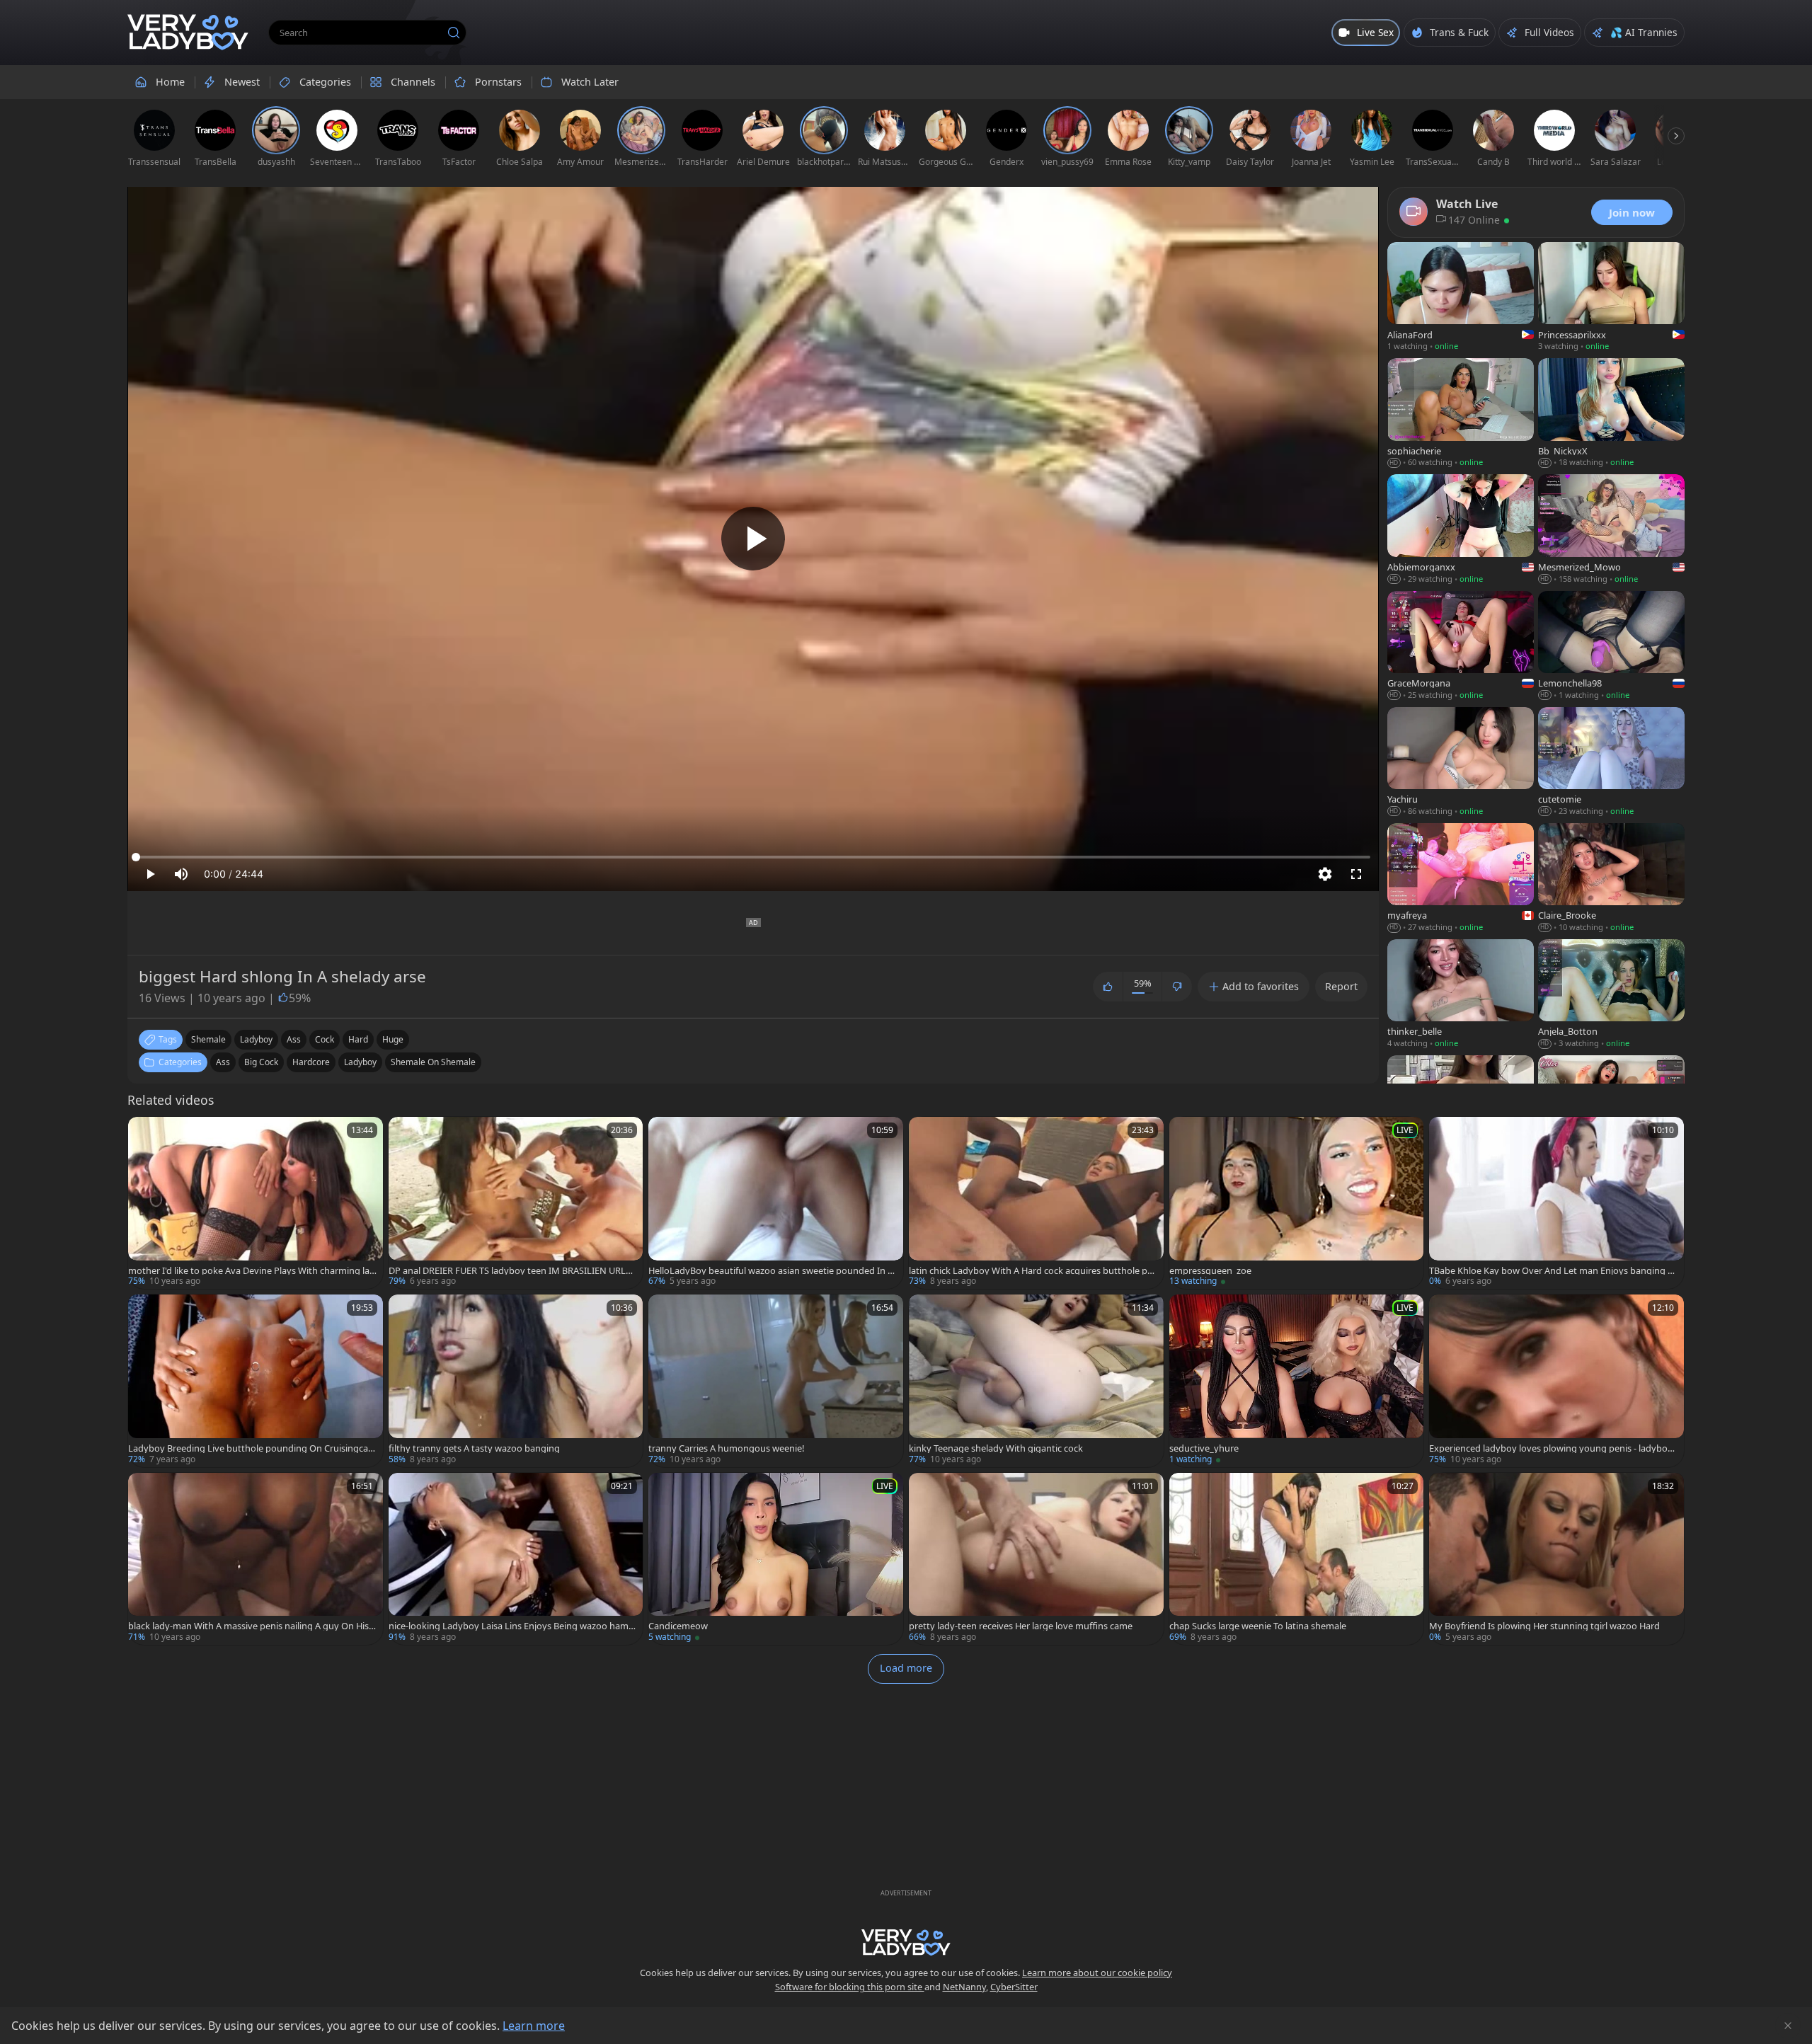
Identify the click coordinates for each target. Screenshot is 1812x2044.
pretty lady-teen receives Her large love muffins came (1021, 1626)
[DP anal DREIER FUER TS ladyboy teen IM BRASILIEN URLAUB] (516, 1203)
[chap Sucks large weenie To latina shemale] (1297, 1559)
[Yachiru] (1461, 763)
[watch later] (145, 1134)
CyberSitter (1014, 1987)
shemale (208, 1039)
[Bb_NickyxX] (1611, 414)
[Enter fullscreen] (1356, 874)
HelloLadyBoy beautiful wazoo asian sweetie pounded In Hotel (771, 1271)
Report (1341, 986)
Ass (223, 1062)
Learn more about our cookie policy (1097, 1973)
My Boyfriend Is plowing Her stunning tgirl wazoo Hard (1544, 1626)
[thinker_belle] (1461, 995)
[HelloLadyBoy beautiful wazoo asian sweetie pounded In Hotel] (776, 1203)
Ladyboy (360, 1062)
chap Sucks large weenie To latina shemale (1258, 1626)
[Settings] (1325, 874)
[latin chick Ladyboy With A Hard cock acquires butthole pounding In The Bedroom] (1036, 1203)
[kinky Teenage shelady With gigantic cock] (1036, 1380)
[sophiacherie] (1461, 414)
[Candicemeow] (776, 1559)
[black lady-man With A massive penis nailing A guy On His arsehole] (256, 1559)
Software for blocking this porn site (850, 1987)
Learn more (534, 2026)
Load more (906, 1668)
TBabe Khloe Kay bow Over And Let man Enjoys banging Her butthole (1552, 1271)
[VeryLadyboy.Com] (188, 33)
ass (294, 1039)
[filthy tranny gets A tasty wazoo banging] (516, 1380)
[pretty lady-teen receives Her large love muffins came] (1036, 1559)
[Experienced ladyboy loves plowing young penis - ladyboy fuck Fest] (1556, 1380)
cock (325, 1039)
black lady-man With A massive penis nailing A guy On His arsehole (252, 1626)
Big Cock (261, 1062)
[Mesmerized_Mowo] (1611, 530)
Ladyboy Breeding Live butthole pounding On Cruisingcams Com (252, 1448)
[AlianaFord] (1461, 298)
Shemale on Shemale (433, 1062)
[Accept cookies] (1788, 2026)
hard (358, 1039)
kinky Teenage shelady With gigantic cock (996, 1448)
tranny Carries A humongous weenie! (726, 1448)
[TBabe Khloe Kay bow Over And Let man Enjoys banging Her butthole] (1556, 1203)
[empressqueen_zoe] (1297, 1203)
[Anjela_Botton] (1611, 995)
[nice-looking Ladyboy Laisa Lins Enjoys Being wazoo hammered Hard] (516, 1559)
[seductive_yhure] (1297, 1380)
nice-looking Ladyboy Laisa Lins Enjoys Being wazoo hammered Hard (513, 1626)
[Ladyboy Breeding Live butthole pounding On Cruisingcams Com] (256, 1380)
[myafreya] (1461, 879)
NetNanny (964, 1987)
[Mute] (181, 874)
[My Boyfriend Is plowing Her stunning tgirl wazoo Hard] (1556, 1559)
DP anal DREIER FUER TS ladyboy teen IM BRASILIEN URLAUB (510, 1271)
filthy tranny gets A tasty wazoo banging (474, 1448)
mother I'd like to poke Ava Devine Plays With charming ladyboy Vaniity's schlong (252, 1271)
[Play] (753, 539)
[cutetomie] (1611, 763)
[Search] (454, 33)
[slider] (753, 857)
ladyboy (256, 1039)
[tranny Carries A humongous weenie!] (776, 1380)
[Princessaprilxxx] (1611, 298)
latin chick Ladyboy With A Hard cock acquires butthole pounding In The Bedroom (1031, 1271)
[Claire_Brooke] (1611, 879)
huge (393, 1039)
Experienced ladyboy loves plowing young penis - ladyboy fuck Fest (1553, 1448)
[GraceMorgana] (1461, 647)
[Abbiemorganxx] (1461, 530)
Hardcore (311, 1062)
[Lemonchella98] (1611, 647)
